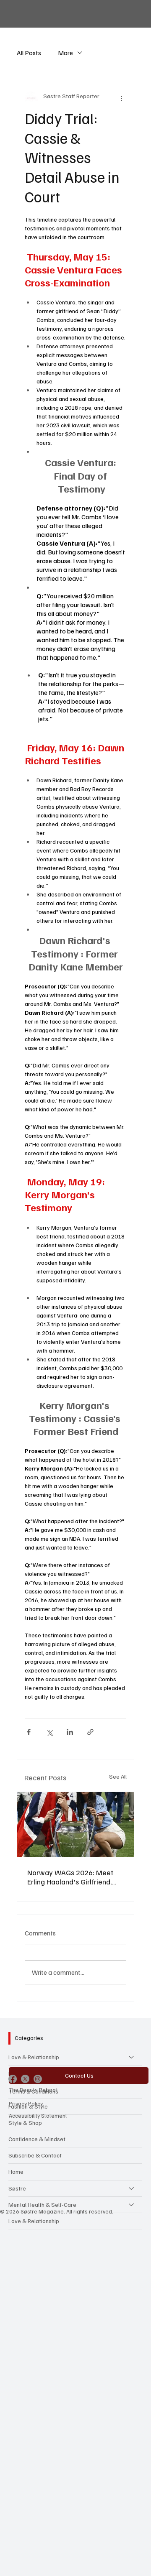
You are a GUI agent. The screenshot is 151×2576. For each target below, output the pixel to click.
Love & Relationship (34, 2057)
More (65, 53)
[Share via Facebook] (29, 1732)
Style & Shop (25, 2123)
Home (16, 2171)
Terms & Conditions (34, 2091)
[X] (25, 2079)
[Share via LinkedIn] (70, 1732)
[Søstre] (132, 2188)
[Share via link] (90, 1732)
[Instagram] (38, 2079)
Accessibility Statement (38, 2115)
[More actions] (121, 98)
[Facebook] (13, 2079)
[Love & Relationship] (132, 2057)
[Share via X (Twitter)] (49, 1732)
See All (118, 1776)
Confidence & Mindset (37, 2139)
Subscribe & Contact (35, 2155)
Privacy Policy (26, 2103)
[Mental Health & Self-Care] (132, 2205)
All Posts (29, 53)
